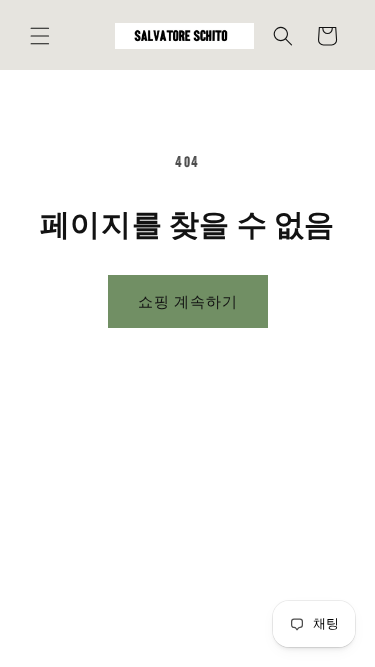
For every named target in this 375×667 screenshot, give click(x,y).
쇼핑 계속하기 (188, 302)
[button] (40, 36)
